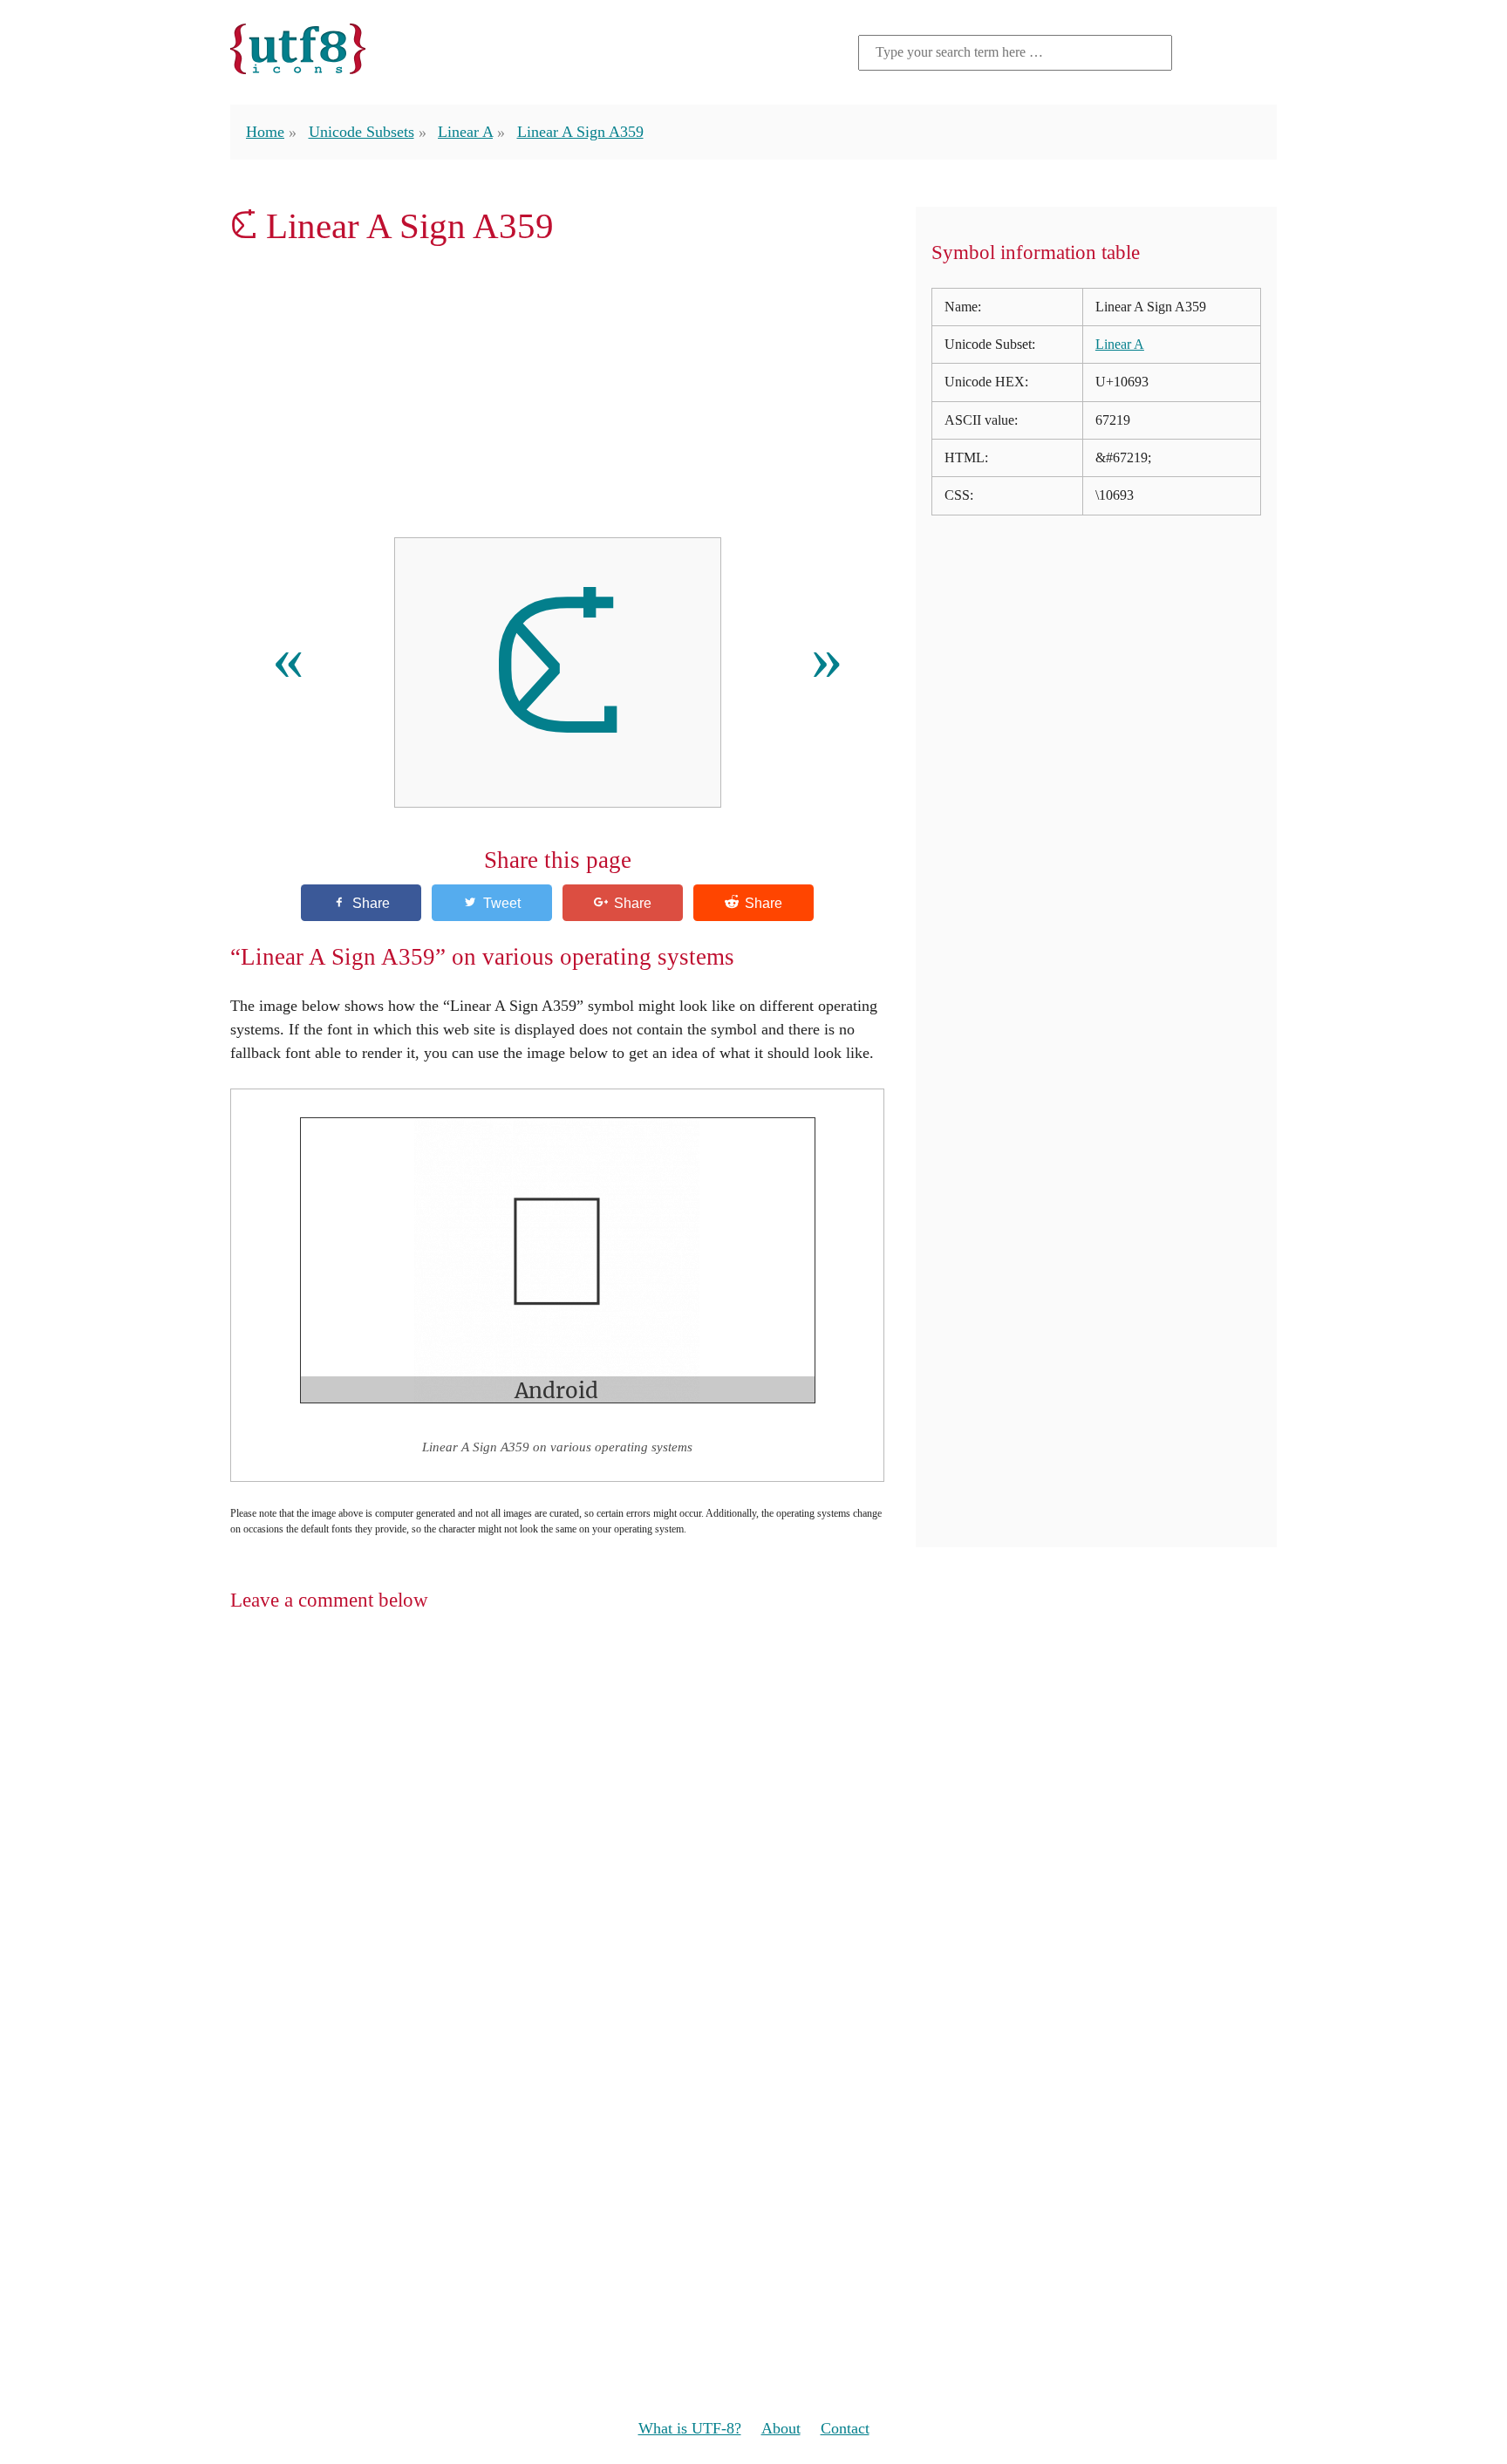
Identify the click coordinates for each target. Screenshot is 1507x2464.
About (781, 2428)
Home (265, 132)
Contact (845, 2428)
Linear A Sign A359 (580, 132)
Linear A (465, 132)
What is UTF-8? (690, 2428)
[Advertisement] (557, 392)
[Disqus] (753, 1853)
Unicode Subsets (361, 132)
